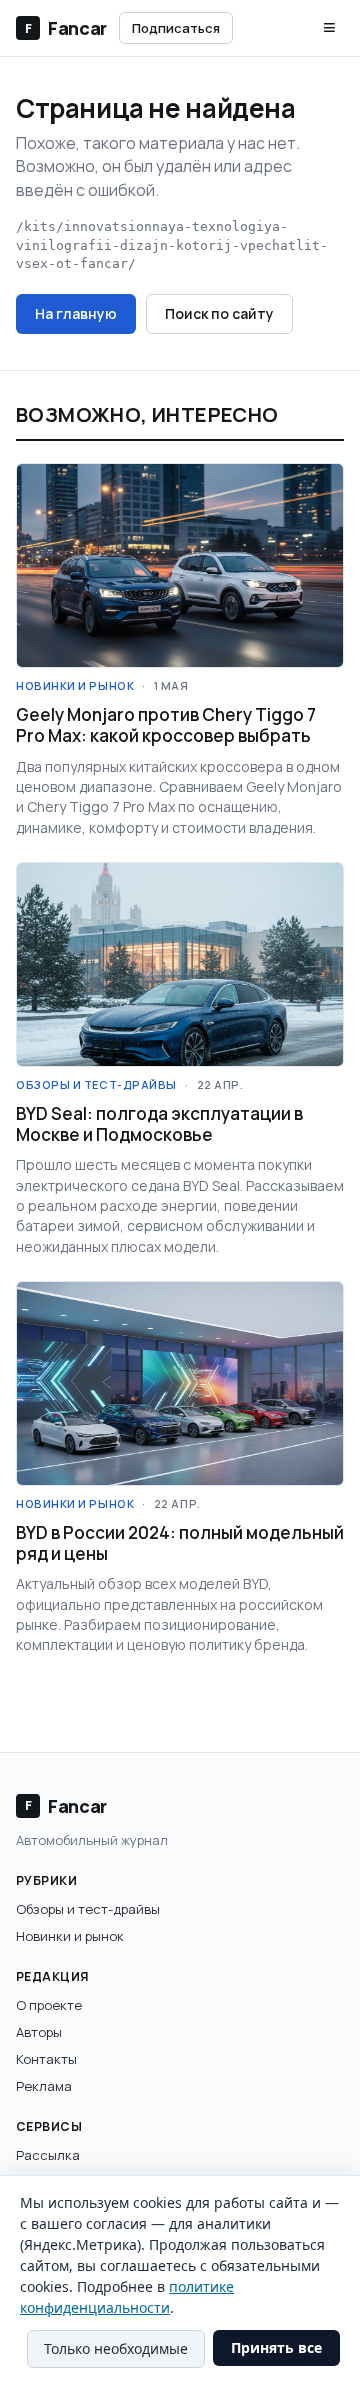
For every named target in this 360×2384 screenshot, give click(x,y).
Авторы (39, 2032)
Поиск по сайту (219, 313)
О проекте (49, 2005)
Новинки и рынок (70, 1936)
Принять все (276, 2347)
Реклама (44, 2086)
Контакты (46, 2059)
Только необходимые (116, 2348)
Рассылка (48, 2155)
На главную (76, 313)
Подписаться (176, 28)
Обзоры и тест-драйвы (88, 1909)
